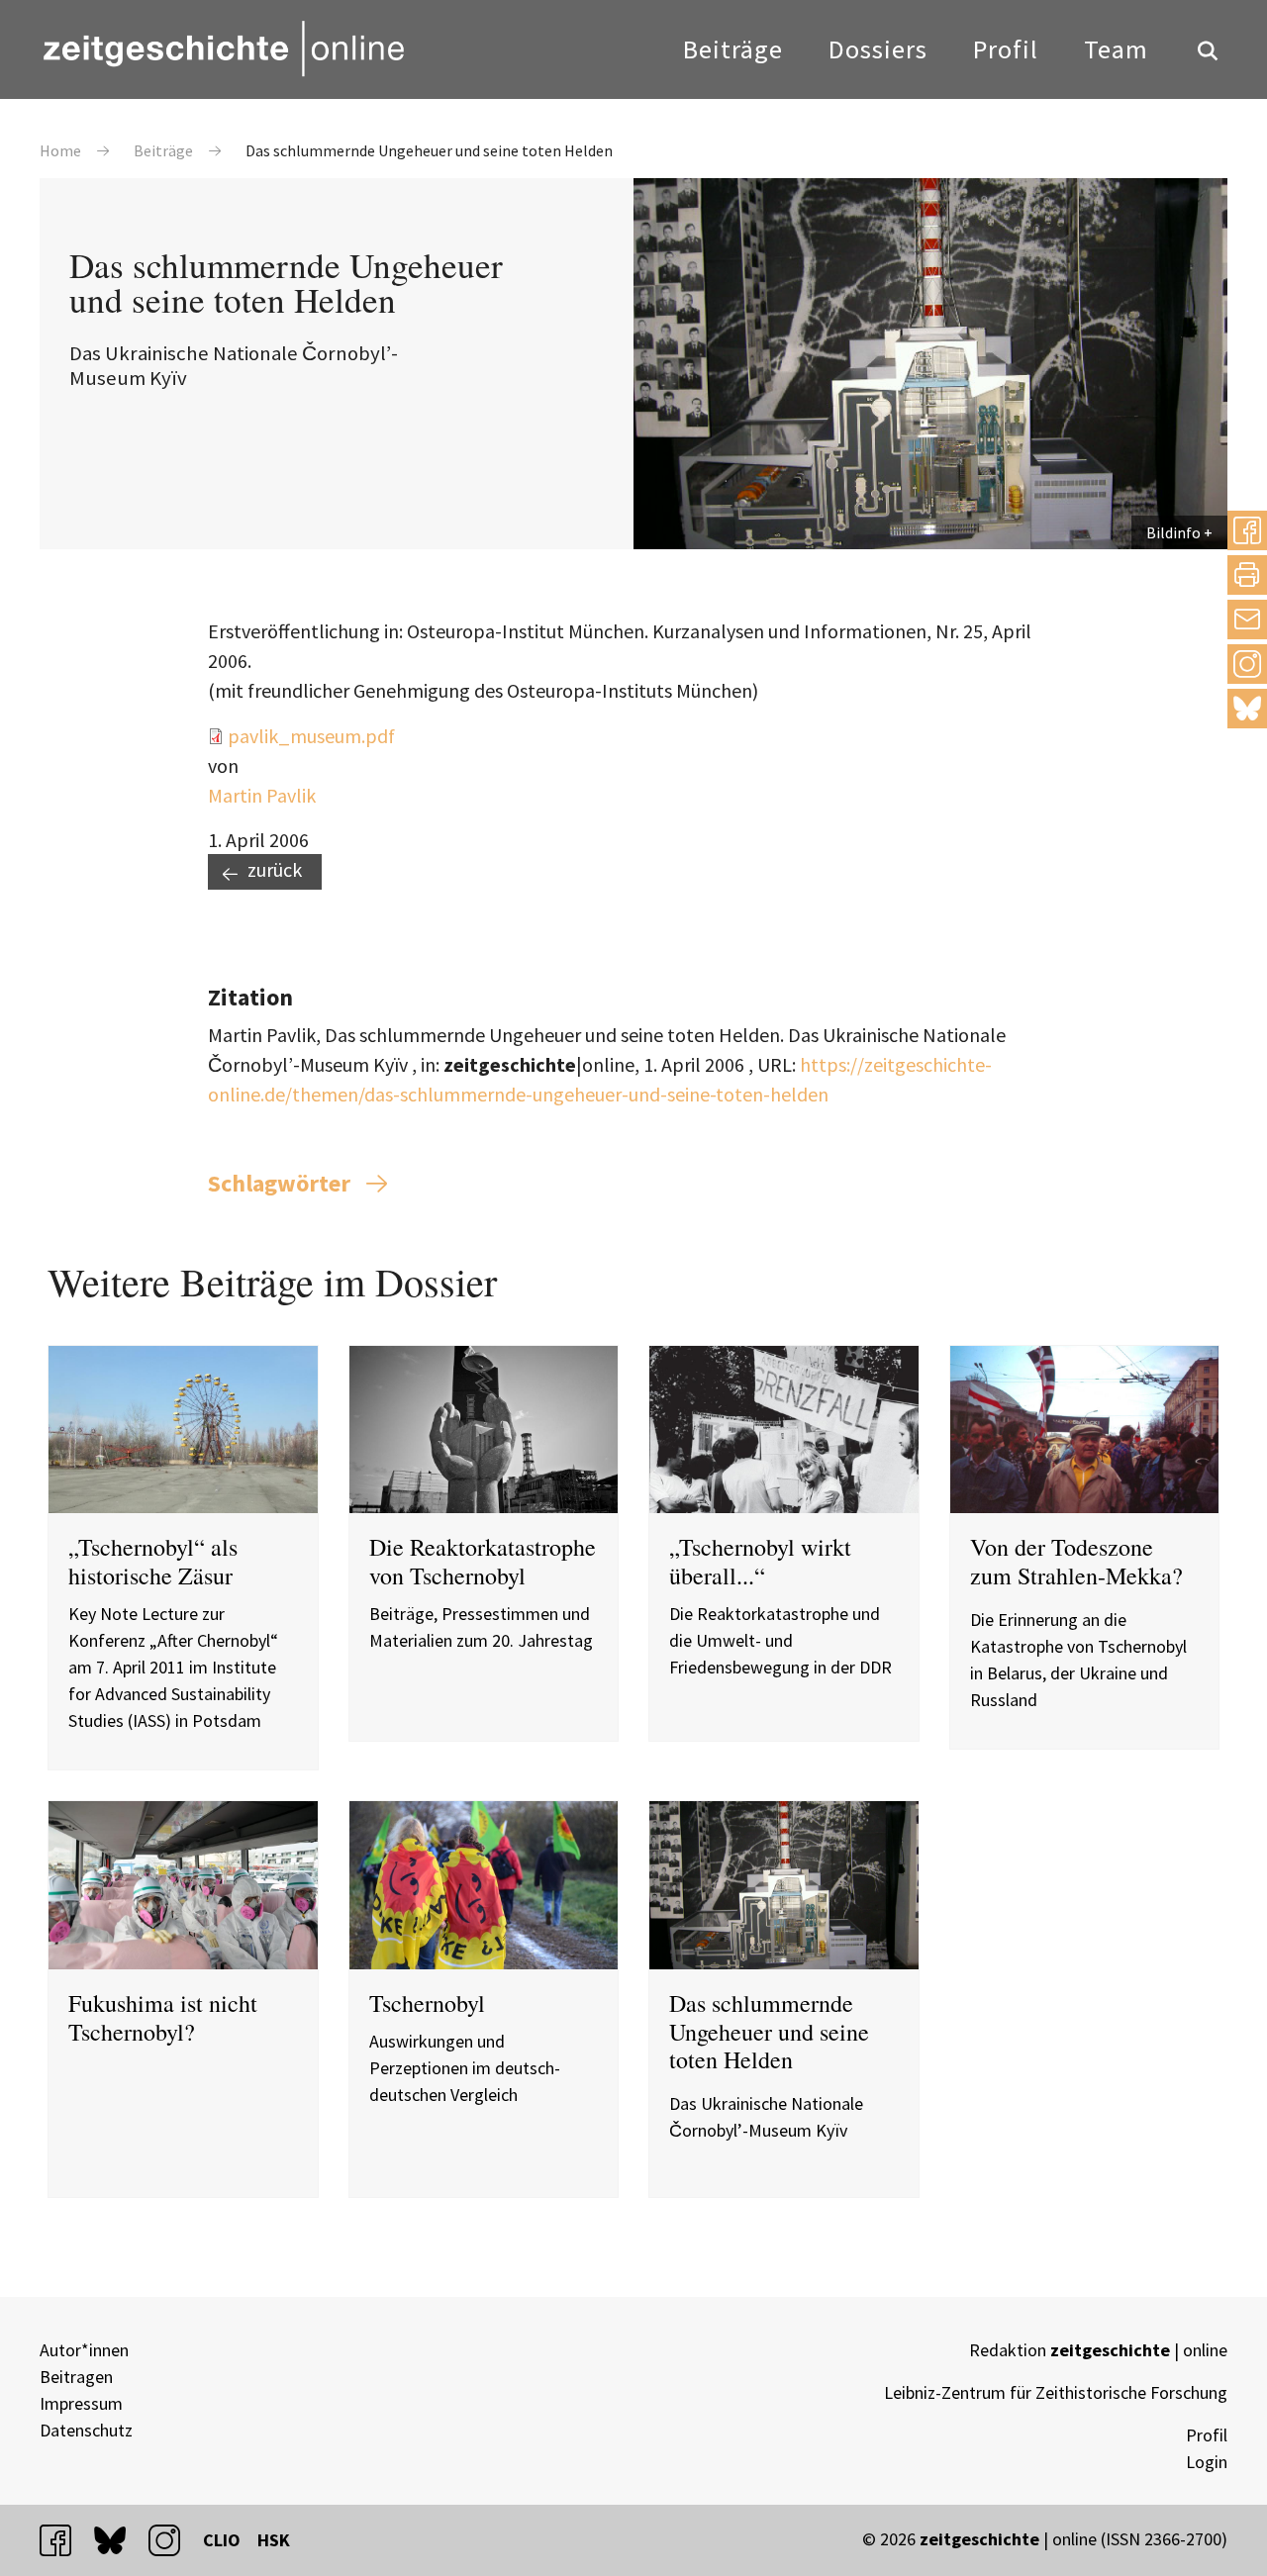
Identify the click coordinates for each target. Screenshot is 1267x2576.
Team (1116, 49)
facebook (64, 2540)
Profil (1006, 49)
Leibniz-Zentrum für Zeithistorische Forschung (1056, 2392)
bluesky (1247, 708)
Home (60, 150)
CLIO (222, 2540)
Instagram (1247, 664)
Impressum (81, 2403)
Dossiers (878, 49)
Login (1207, 2462)
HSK (274, 2540)
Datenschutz (86, 2430)
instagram (173, 2540)
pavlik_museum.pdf (311, 736)
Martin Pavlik (262, 795)
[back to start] (223, 48)
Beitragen (76, 2377)
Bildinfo (1173, 532)
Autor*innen (84, 2350)
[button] (1247, 530)
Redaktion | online (1098, 2350)
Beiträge (733, 49)
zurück (275, 869)
